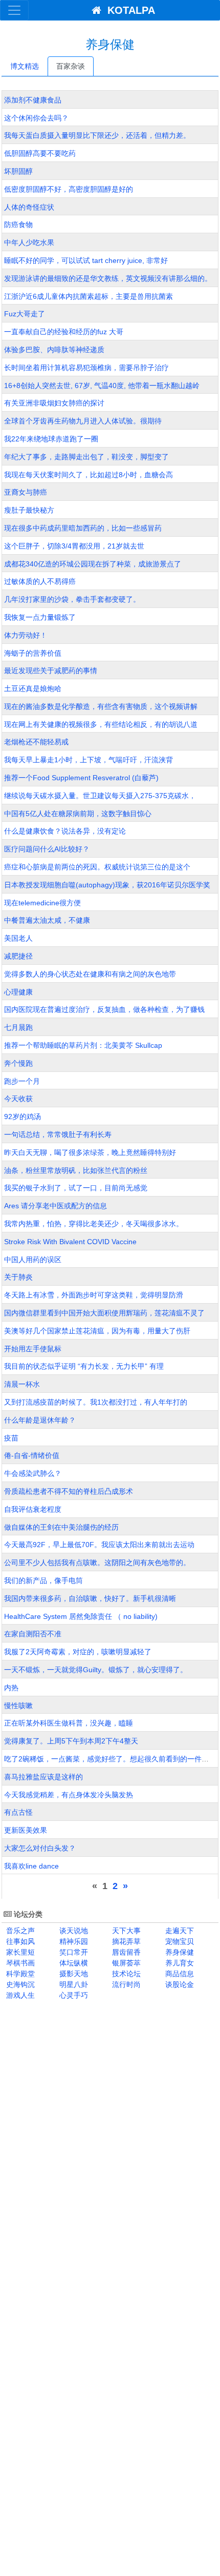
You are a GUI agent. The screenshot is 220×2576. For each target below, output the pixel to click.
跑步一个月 (22, 1081)
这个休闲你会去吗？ (36, 118)
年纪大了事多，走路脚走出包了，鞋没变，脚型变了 (86, 457)
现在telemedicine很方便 (42, 903)
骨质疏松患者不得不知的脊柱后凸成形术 (69, 1491)
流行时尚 (125, 1984)
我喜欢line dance (31, 1866)
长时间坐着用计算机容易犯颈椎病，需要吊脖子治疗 (86, 368)
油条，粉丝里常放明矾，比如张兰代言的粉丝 (76, 1170)
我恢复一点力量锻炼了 (40, 617)
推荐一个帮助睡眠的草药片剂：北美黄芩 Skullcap (83, 1045)
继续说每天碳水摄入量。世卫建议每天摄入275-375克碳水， (100, 796)
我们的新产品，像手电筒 (43, 1580)
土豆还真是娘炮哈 (33, 688)
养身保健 (179, 1952)
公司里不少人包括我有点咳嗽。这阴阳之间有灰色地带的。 (97, 1563)
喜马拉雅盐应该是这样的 (43, 1777)
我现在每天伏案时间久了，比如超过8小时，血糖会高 (89, 475)
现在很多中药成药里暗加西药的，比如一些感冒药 (83, 528)
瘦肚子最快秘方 (29, 510)
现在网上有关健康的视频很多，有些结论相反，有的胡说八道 (101, 724)
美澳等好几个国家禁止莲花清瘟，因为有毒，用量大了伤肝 (97, 1331)
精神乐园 (73, 1941)
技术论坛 (125, 1974)
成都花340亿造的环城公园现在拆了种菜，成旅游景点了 (93, 564)
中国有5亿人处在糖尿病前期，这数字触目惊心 (78, 814)
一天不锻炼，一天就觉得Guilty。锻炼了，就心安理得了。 (96, 1670)
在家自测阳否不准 (33, 1634)
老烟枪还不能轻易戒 (36, 742)
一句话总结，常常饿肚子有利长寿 (58, 1134)
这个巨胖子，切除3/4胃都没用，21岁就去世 (74, 546)
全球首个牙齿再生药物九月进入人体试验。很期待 (83, 421)
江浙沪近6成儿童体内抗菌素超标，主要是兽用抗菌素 (89, 296)
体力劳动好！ (26, 635)
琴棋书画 (19, 1963)
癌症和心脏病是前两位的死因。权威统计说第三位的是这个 (97, 867)
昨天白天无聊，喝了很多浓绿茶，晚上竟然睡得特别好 (90, 1152)
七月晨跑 (18, 1027)
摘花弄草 (125, 1941)
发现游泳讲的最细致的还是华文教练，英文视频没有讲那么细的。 (108, 278)
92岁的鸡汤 (23, 1117)
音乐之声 (19, 1931)
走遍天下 (179, 1931)
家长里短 (19, 1952)
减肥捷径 (18, 956)
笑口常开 (73, 1952)
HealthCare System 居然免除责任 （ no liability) (81, 1616)
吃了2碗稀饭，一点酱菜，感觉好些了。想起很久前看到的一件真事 (110, 1759)
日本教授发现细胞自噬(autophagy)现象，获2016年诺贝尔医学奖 (107, 885)
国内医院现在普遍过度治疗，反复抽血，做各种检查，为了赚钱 (104, 1009)
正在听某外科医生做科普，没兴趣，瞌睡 (69, 1723)
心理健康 (18, 992)
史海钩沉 (19, 1984)
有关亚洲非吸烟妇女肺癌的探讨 (54, 403)
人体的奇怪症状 (29, 207)
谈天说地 (73, 1931)
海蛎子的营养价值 (33, 653)
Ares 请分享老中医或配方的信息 (56, 1206)
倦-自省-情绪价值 (32, 1455)
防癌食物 (18, 225)
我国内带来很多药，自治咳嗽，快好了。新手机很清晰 (90, 1598)
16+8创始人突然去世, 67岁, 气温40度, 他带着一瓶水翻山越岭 (102, 386)
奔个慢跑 (18, 1063)
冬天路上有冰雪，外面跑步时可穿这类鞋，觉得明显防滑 (94, 1295)
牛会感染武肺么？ (33, 1473)
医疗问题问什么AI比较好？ (47, 849)
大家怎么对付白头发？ (40, 1848)
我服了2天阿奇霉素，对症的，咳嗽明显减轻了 (78, 1652)
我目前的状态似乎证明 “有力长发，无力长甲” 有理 (84, 1366)
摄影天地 (73, 1974)
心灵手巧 (73, 1995)
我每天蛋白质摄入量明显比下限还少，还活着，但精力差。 (97, 135)
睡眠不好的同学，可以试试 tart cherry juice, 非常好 (86, 260)
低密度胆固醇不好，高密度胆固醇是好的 (69, 189)
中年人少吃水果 (29, 242)
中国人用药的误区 (33, 1260)
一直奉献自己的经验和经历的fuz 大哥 (64, 332)
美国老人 (18, 938)
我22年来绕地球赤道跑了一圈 (51, 439)
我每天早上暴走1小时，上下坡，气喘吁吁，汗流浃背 (89, 760)
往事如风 (19, 1941)
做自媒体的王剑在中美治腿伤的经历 (61, 1527)
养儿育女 (179, 1963)
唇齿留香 (125, 1952)
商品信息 (179, 1974)
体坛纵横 (73, 1963)
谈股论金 (179, 1984)
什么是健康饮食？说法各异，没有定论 (65, 831)
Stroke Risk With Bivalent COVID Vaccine (70, 1242)
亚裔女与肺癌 (26, 492)
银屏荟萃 (125, 1963)
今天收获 (18, 1099)
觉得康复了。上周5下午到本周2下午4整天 (71, 1741)
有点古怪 (18, 1812)
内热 (11, 1688)
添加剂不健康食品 (33, 100)
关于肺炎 (18, 1277)
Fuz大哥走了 (25, 314)
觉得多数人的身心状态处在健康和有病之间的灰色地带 (90, 974)
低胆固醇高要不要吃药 (40, 153)
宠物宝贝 (179, 1941)
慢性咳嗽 (18, 1706)
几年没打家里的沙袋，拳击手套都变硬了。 (72, 599)
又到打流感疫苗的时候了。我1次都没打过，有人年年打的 (96, 1402)
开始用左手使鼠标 (33, 1349)
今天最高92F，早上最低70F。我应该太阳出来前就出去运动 (99, 1545)
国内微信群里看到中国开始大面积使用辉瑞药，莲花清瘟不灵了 (104, 1313)
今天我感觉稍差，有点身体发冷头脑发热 (69, 1795)
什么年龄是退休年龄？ (40, 1420)
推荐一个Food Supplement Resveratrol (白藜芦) (81, 778)
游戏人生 (19, 1995)
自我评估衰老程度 (33, 1509)
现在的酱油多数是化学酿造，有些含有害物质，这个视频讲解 (101, 706)
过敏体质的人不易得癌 (40, 581)
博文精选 (25, 66)
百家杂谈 (71, 66)
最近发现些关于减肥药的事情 (51, 671)
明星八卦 (73, 1984)
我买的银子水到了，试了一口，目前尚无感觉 (76, 1188)
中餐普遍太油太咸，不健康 (47, 920)
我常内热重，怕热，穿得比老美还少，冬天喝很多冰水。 (94, 1224)
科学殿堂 (19, 1974)
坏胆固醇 (18, 171)
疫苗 (11, 1438)
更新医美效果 (26, 1830)
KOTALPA (128, 10)
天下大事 (125, 1931)
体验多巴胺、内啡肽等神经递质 (54, 350)
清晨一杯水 (22, 1384)
